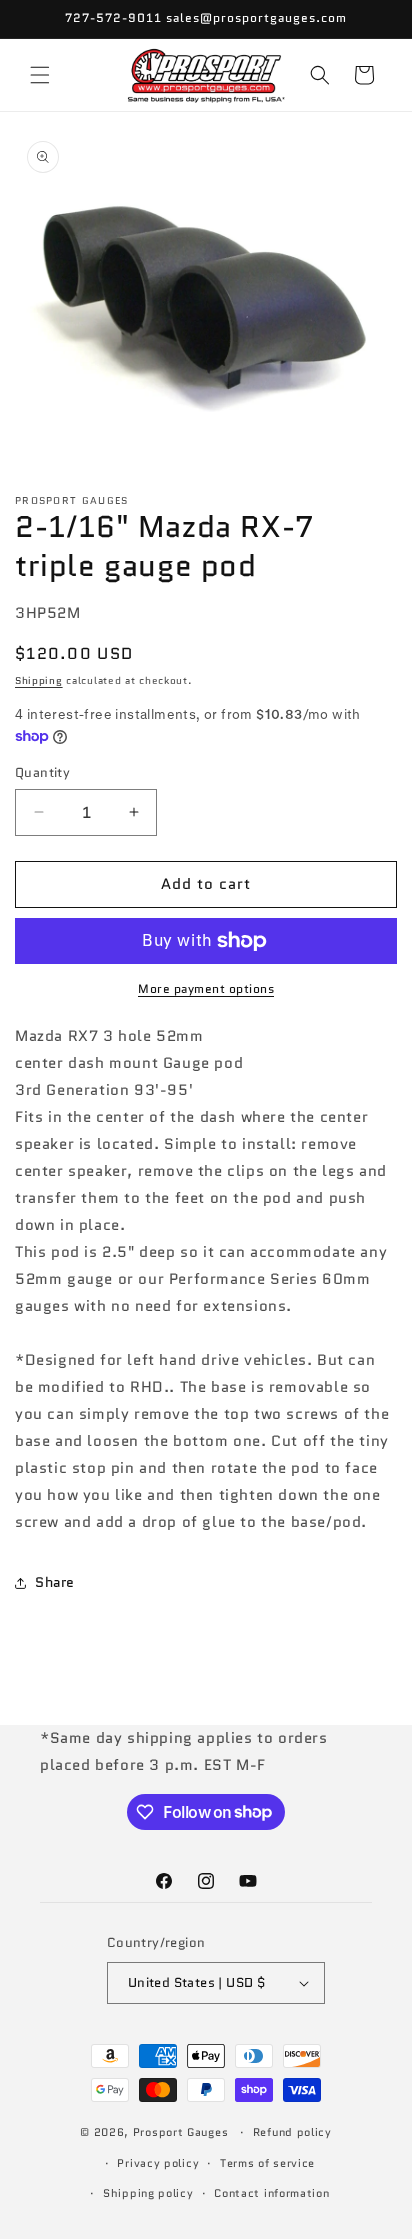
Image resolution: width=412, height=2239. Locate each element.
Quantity (42, 772)
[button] (40, 75)
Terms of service (267, 2163)
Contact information (271, 2193)
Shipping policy (148, 2193)
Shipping (39, 680)
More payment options (206, 988)
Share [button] (55, 1582)
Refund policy (292, 2132)
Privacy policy (158, 2163)
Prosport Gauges (181, 2132)
